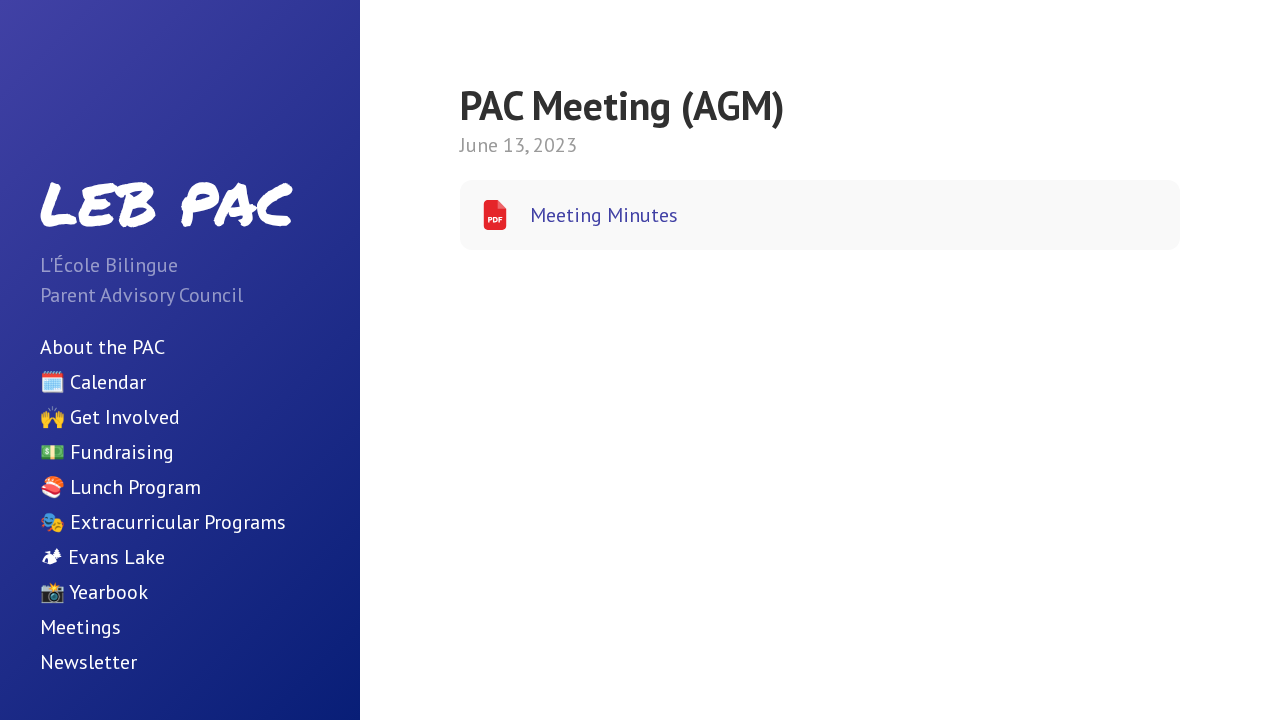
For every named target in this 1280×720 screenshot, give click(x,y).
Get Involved (125, 417)
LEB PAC (167, 202)
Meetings (80, 627)
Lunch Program (135, 487)
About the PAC (102, 347)
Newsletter (88, 662)
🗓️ (52, 382)
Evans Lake (116, 557)
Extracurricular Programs (178, 522)
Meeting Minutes (604, 215)
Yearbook (108, 592)
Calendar (108, 382)
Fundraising (122, 452)
